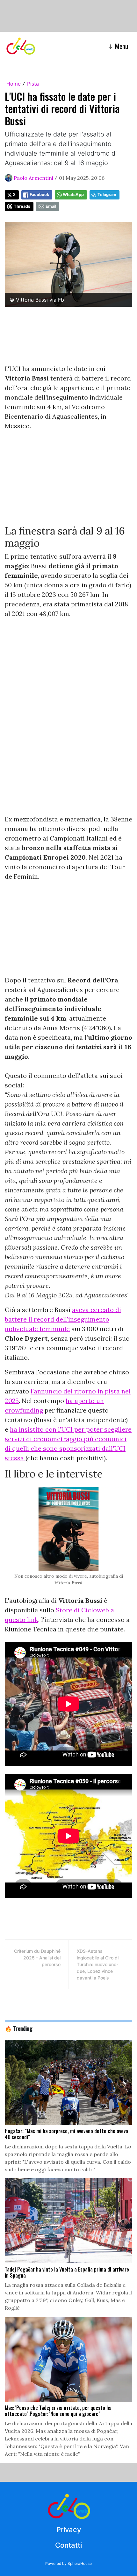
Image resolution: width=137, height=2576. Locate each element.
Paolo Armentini (33, 178)
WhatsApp (73, 195)
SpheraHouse (80, 2563)
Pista (33, 84)
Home (14, 84)
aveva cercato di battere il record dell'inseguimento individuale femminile (63, 1319)
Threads (22, 206)
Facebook (39, 195)
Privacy (69, 2530)
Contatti (68, 2545)
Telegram (107, 195)
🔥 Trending (19, 2028)
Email (51, 206)
